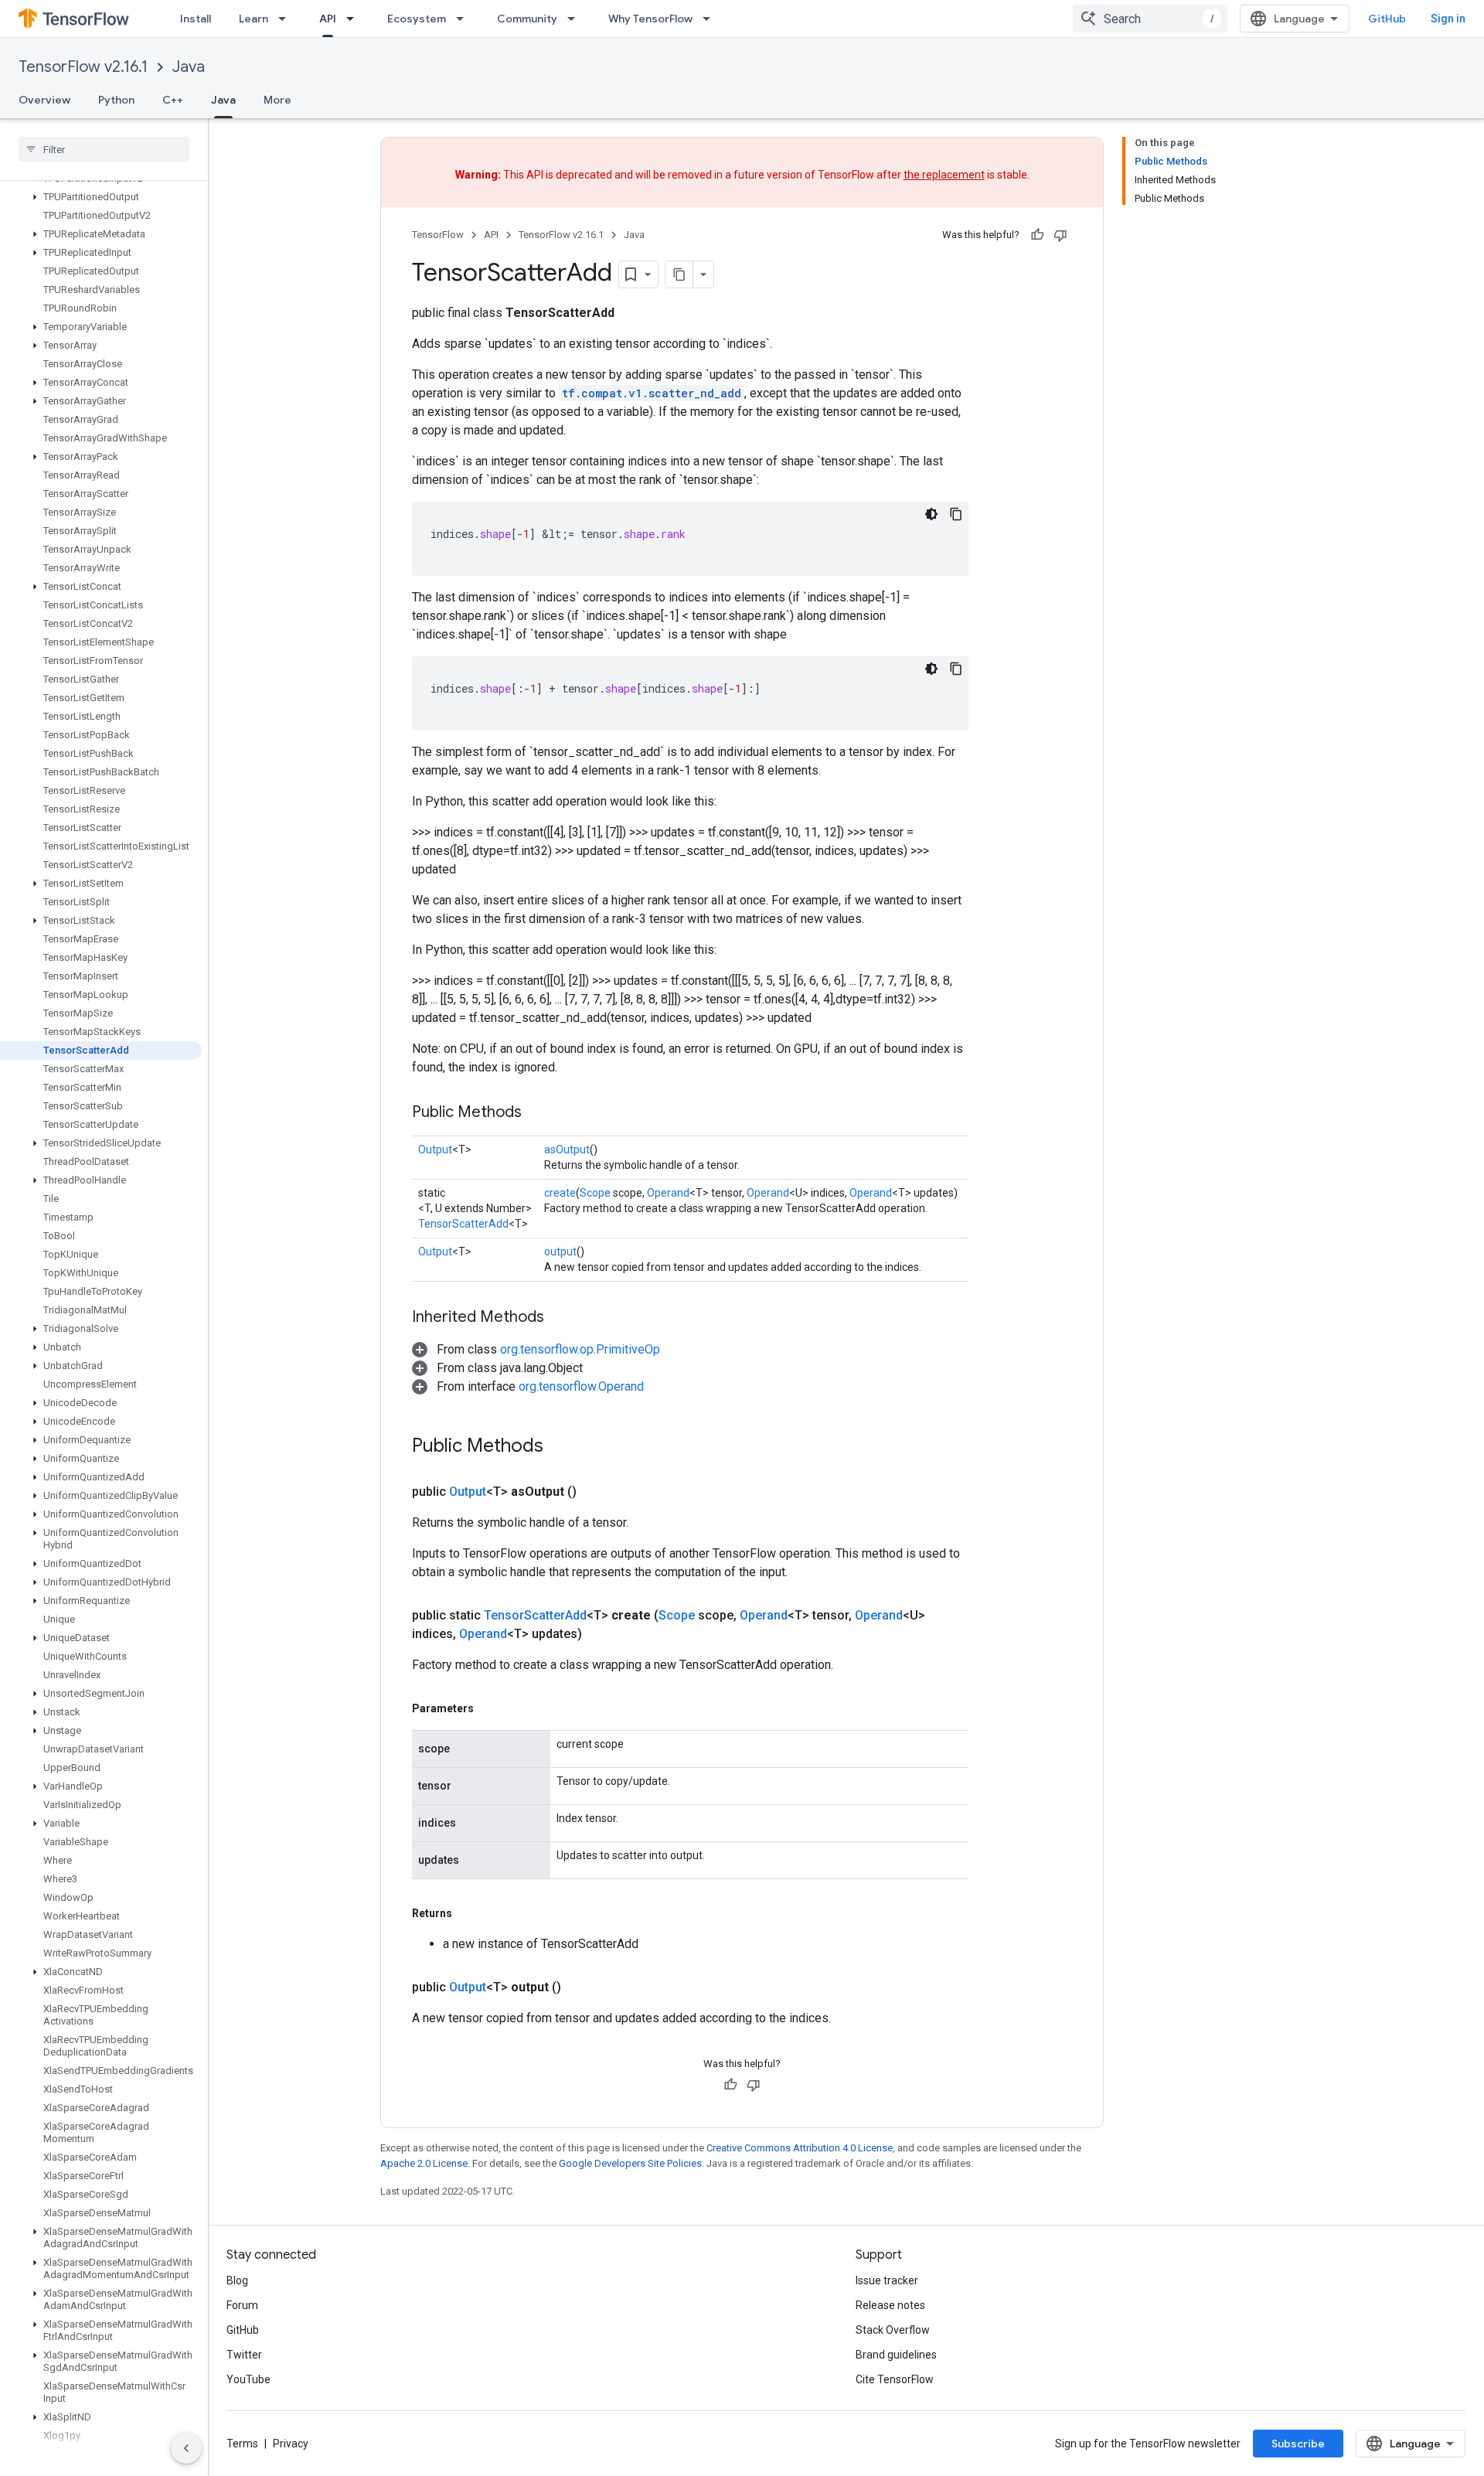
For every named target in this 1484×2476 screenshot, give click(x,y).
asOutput (567, 1149)
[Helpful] (1037, 235)
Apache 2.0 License (424, 2163)
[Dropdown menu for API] (355, 19)
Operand (668, 1193)
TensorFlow (438, 235)
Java (189, 67)
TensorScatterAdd (463, 1224)
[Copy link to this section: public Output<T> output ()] (580, 1987)
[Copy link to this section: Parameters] (489, 1708)
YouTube (248, 2379)
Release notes (890, 2305)
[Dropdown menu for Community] (576, 19)
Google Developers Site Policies (630, 2163)
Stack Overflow (893, 2330)
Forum (242, 2305)
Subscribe (1298, 2444)
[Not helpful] (1060, 235)
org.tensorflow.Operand (581, 1386)
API (328, 19)
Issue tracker (887, 2280)
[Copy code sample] (956, 514)
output (560, 1252)
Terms (242, 2444)
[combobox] (1150, 19)
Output (435, 1149)
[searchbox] (104, 149)
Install (196, 19)
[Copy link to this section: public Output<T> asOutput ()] (595, 1492)
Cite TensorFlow (895, 2379)
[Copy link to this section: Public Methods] (537, 1113)
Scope (595, 1193)
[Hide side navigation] (186, 2448)
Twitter (244, 2355)
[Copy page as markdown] (679, 274)
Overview (44, 100)
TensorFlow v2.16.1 (83, 67)
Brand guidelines (896, 2355)
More (277, 100)
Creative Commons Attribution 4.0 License (800, 2148)
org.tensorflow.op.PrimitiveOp (580, 1349)
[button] (101, 197)
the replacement (944, 175)
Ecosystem (417, 19)
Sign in (1448, 19)
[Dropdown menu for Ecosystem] (465, 19)
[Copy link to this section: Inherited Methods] (560, 1318)
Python (116, 100)
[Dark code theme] (931, 514)
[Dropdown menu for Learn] (287, 19)
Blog (237, 2280)
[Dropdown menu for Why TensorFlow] (711, 19)
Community (527, 19)
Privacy (291, 2444)
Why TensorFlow (650, 19)
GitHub (1387, 19)
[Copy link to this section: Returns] (468, 1913)
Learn (254, 19)
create (560, 1193)
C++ (173, 100)
